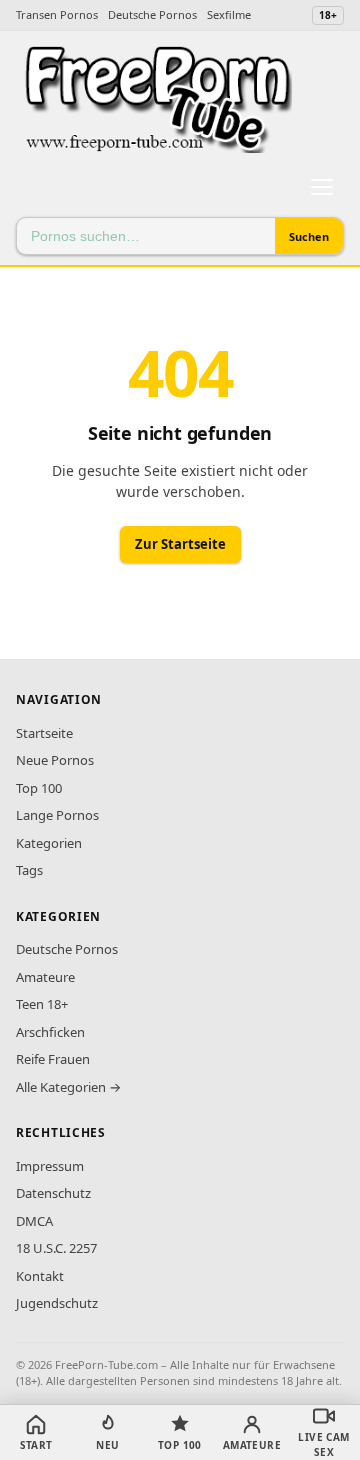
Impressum (50, 1166)
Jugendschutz (57, 1303)
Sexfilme (229, 14)
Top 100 (39, 788)
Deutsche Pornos (152, 14)
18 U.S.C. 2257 (56, 1248)
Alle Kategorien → (68, 1087)
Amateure (45, 977)
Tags (29, 870)
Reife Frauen (53, 1059)
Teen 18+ (42, 1004)
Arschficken (50, 1032)
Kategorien (49, 843)
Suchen (309, 236)
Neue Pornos (55, 760)
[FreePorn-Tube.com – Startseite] (157, 99)
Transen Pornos (57, 14)
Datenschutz (53, 1193)
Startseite (44, 733)
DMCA (34, 1221)
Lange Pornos (57, 815)
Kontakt (40, 1276)
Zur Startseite (180, 544)
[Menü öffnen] (322, 187)
